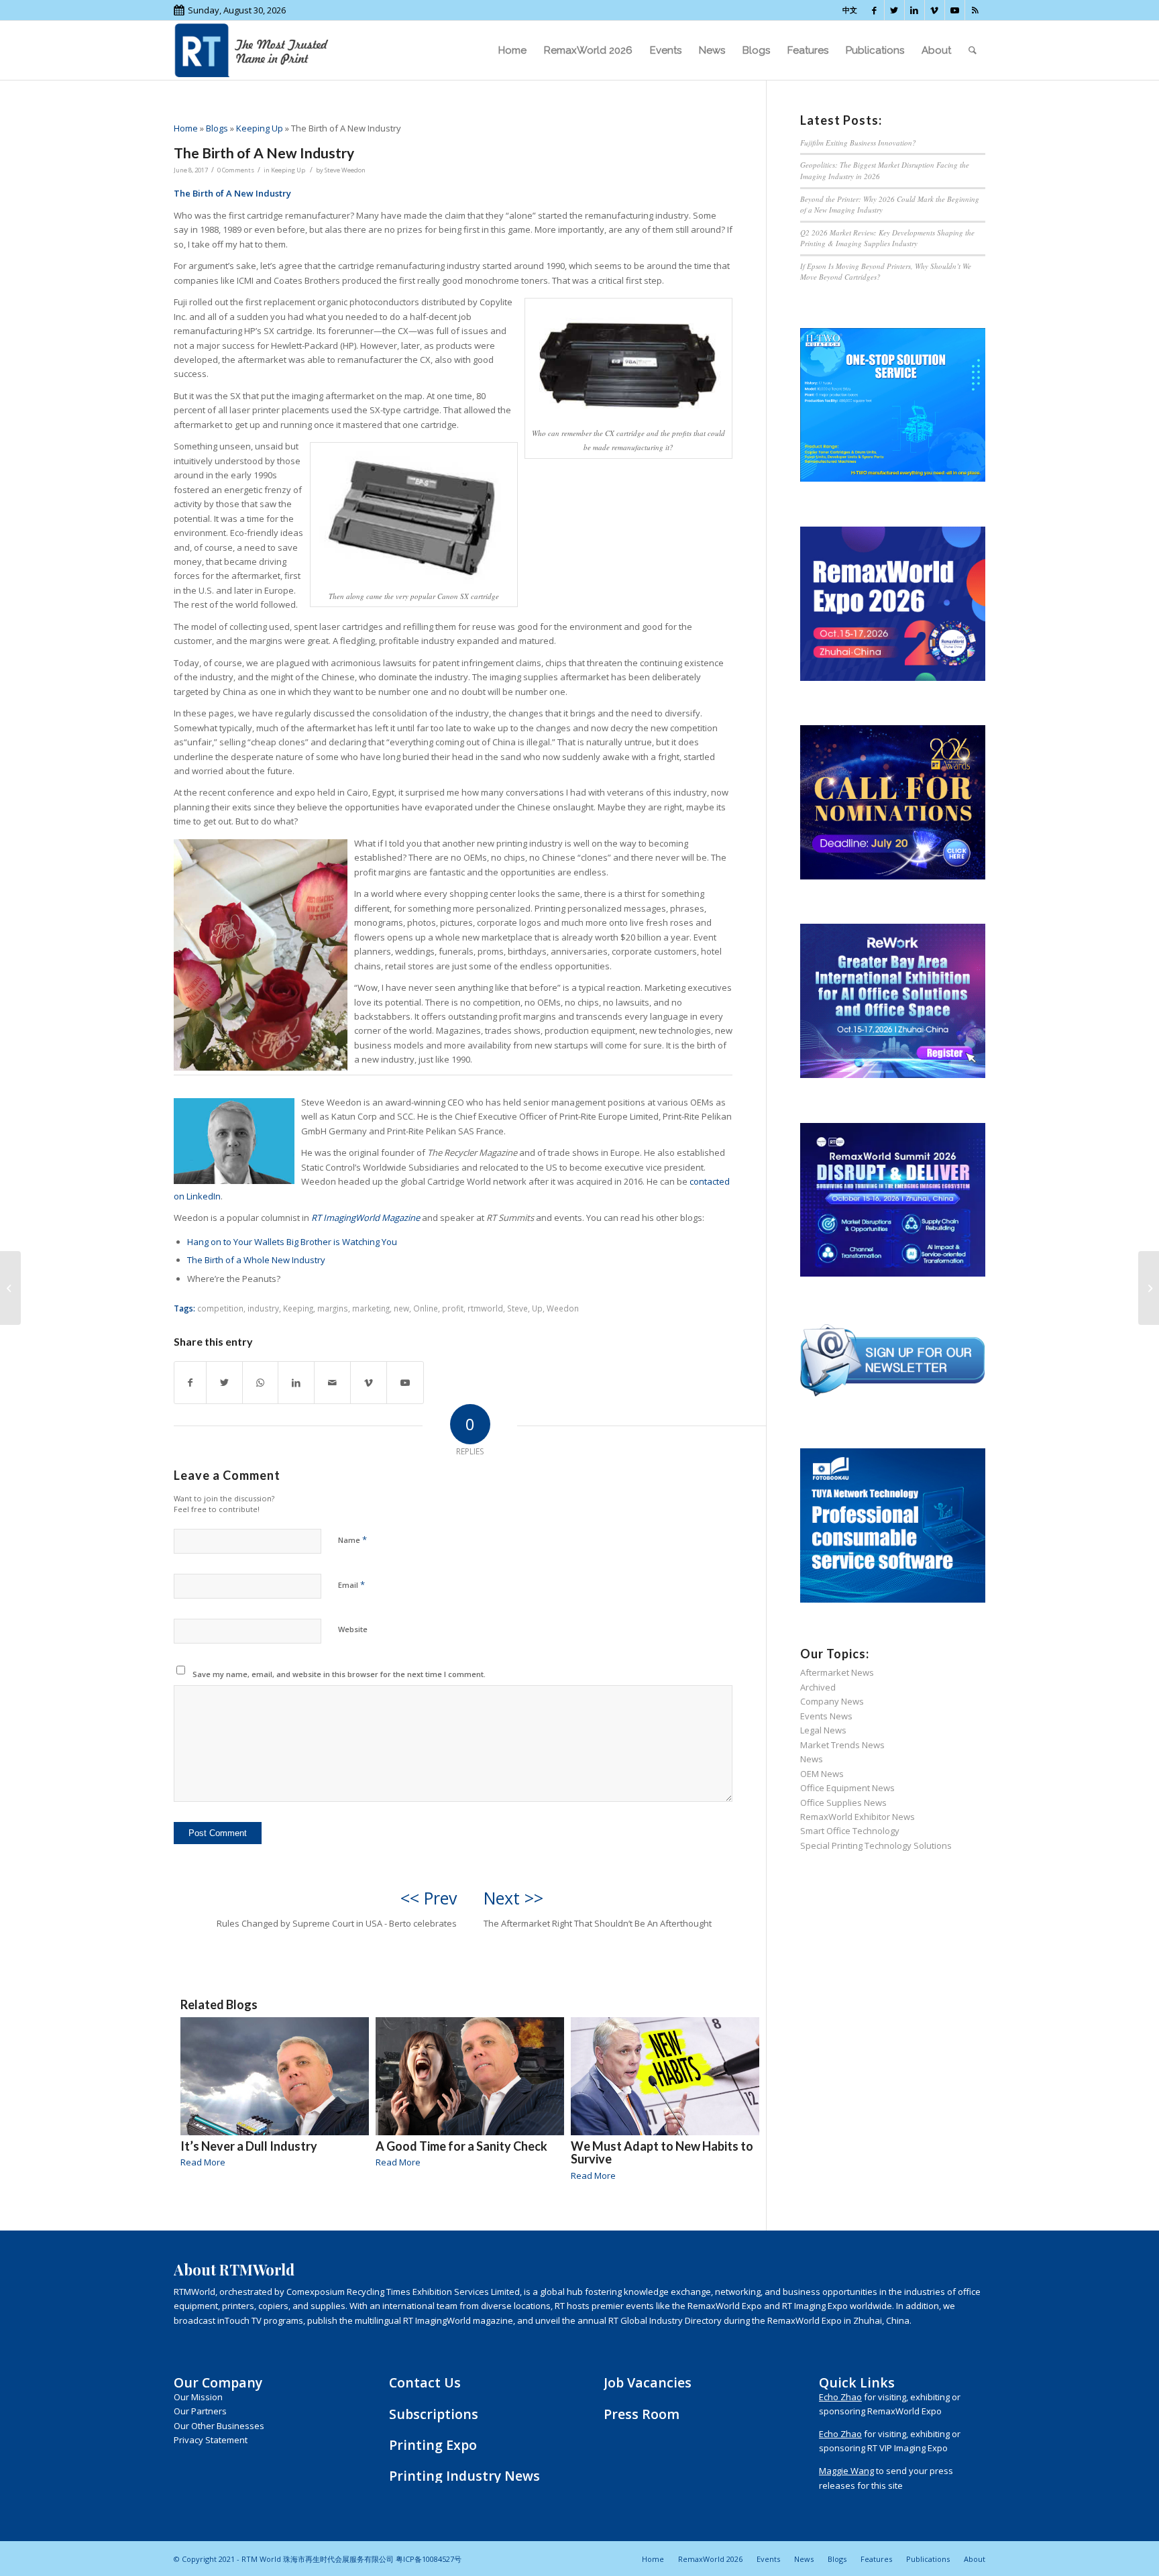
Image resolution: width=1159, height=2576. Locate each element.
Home (186, 128)
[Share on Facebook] (190, 1383)
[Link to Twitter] (894, 10)
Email (351, 1585)
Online (426, 1308)
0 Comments (236, 170)
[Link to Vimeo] (935, 10)
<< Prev (429, 1898)
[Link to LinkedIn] (915, 10)
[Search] (973, 50)
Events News (826, 1716)
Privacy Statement (211, 2440)
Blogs (217, 128)
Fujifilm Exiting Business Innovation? (858, 143)
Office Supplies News (843, 1803)
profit (453, 1308)
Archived (818, 1687)
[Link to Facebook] (874, 10)
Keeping (298, 1308)
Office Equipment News (847, 1788)
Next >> (513, 1898)
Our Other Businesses (219, 2426)
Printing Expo (433, 2445)
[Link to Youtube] (955, 10)
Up (537, 1308)
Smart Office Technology (850, 1831)
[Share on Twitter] (224, 1383)
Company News (832, 1701)
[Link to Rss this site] (975, 10)
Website (353, 1629)
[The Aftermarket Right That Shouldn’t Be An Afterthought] (1149, 1288)
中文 (850, 10)
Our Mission (198, 2397)
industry (263, 1308)
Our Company (218, 2382)
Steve (517, 1308)
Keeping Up (260, 128)
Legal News (823, 1730)
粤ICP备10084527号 (429, 2559)
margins (333, 1308)
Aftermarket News (837, 1672)
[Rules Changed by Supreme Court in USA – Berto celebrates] (10, 1288)
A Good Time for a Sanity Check (461, 2146)
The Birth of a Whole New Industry (256, 1260)
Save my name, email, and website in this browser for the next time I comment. (339, 1674)
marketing (371, 1308)
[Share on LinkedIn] (296, 1383)
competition (220, 1308)
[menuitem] (512, 50)
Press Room (642, 2414)
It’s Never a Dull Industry (249, 2146)
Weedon (563, 1308)
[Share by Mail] (332, 1383)
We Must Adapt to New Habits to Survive (662, 2153)
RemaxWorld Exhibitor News (858, 1817)
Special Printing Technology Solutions (876, 1845)
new (401, 1308)
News (812, 1759)
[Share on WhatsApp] (260, 1383)
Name (352, 1540)
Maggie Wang (846, 2471)
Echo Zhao (840, 2397)
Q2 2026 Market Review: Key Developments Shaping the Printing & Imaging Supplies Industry (887, 238)
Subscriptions (434, 2414)
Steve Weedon (345, 170)
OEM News (822, 1774)
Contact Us (425, 2382)
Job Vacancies (648, 2382)
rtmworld (485, 1308)
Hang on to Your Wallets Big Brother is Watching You (292, 1242)
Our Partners (200, 2411)
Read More (203, 2162)
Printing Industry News (464, 2476)
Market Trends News (842, 1745)
